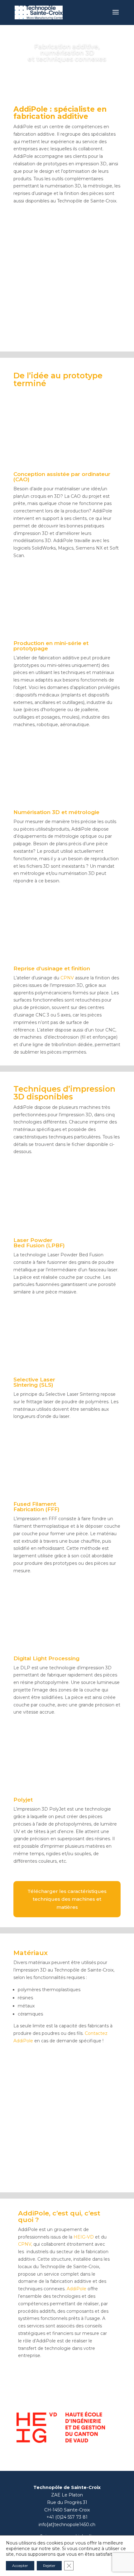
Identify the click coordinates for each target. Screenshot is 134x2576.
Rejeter (49, 2566)
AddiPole (77, 2289)
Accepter (20, 2566)
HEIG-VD (84, 2237)
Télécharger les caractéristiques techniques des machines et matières (67, 1899)
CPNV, (26, 2244)
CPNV (68, 978)
